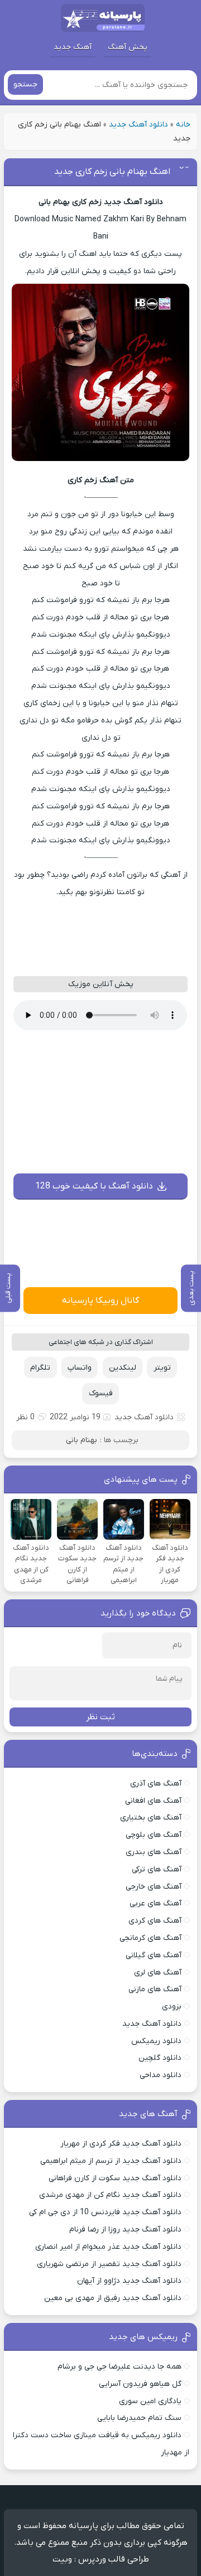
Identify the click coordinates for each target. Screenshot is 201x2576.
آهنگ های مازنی (155, 1989)
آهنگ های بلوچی (154, 1835)
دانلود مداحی (161, 2075)
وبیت (62, 2559)
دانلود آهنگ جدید (138, 125)
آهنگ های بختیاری (151, 1818)
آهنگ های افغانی (153, 1801)
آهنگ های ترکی (157, 1869)
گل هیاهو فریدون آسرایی (140, 2384)
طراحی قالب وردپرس (114, 2559)
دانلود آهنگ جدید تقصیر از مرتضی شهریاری (109, 2264)
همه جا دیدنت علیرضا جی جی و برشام (119, 2367)
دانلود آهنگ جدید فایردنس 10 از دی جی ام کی (105, 2212)
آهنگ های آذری (156, 1784)
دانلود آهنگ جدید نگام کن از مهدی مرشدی (110, 2195)
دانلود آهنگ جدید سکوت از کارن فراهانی (115, 2178)
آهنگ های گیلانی (154, 1955)
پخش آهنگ (128, 47)
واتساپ (80, 1368)
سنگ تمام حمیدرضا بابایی (139, 2418)
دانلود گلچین (160, 2058)
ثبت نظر (100, 1717)
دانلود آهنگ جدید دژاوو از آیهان (129, 2281)
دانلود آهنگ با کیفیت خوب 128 (94, 1186)
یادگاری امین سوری (150, 2401)
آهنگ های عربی (155, 1903)
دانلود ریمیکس (156, 2041)
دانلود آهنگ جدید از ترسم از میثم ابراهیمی (111, 2161)
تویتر (162, 1368)
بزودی (172, 2007)
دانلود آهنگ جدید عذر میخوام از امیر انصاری (108, 2247)
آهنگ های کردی (155, 1921)
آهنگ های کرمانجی (150, 1938)
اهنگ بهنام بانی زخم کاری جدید (112, 172)
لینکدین (123, 1368)
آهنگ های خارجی (154, 1887)
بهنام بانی (82, 1440)
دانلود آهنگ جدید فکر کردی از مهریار (121, 2144)
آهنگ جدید (73, 47)
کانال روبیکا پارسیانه (100, 1301)
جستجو (25, 84)
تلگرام (40, 1368)
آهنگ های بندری (154, 1852)
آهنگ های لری (158, 1973)
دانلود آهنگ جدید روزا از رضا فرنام (125, 2230)
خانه (183, 125)
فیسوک (101, 1393)
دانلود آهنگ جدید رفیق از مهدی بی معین (113, 2298)
